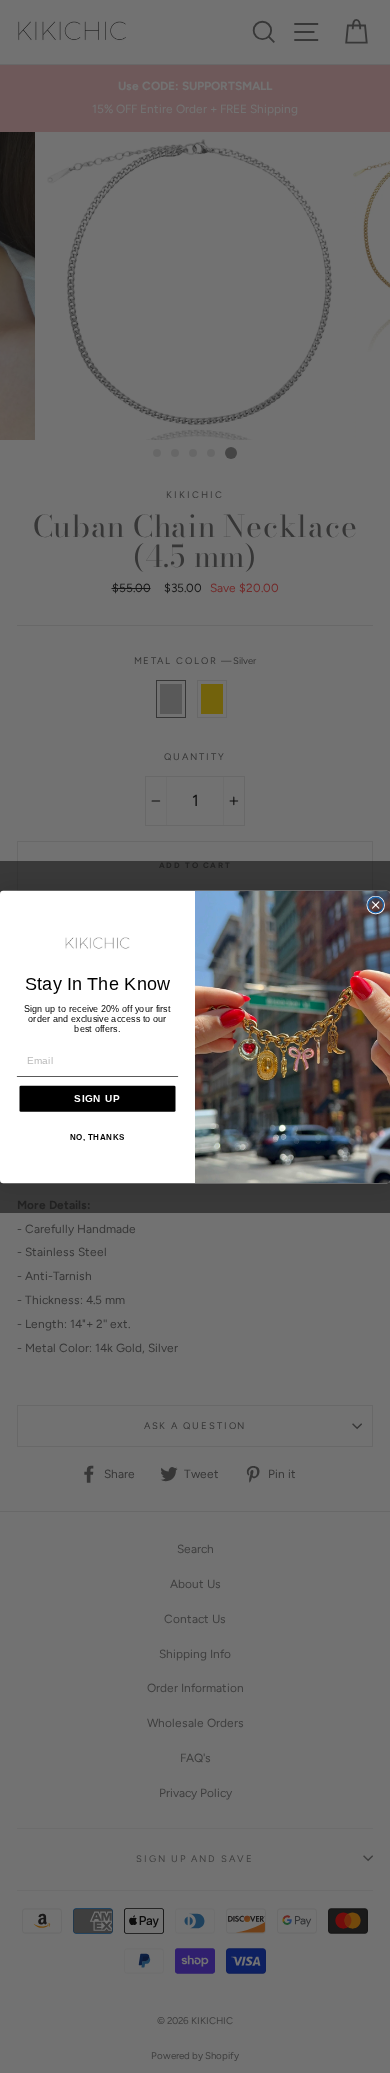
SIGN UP (97, 1097)
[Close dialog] (376, 905)
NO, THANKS (97, 1137)
